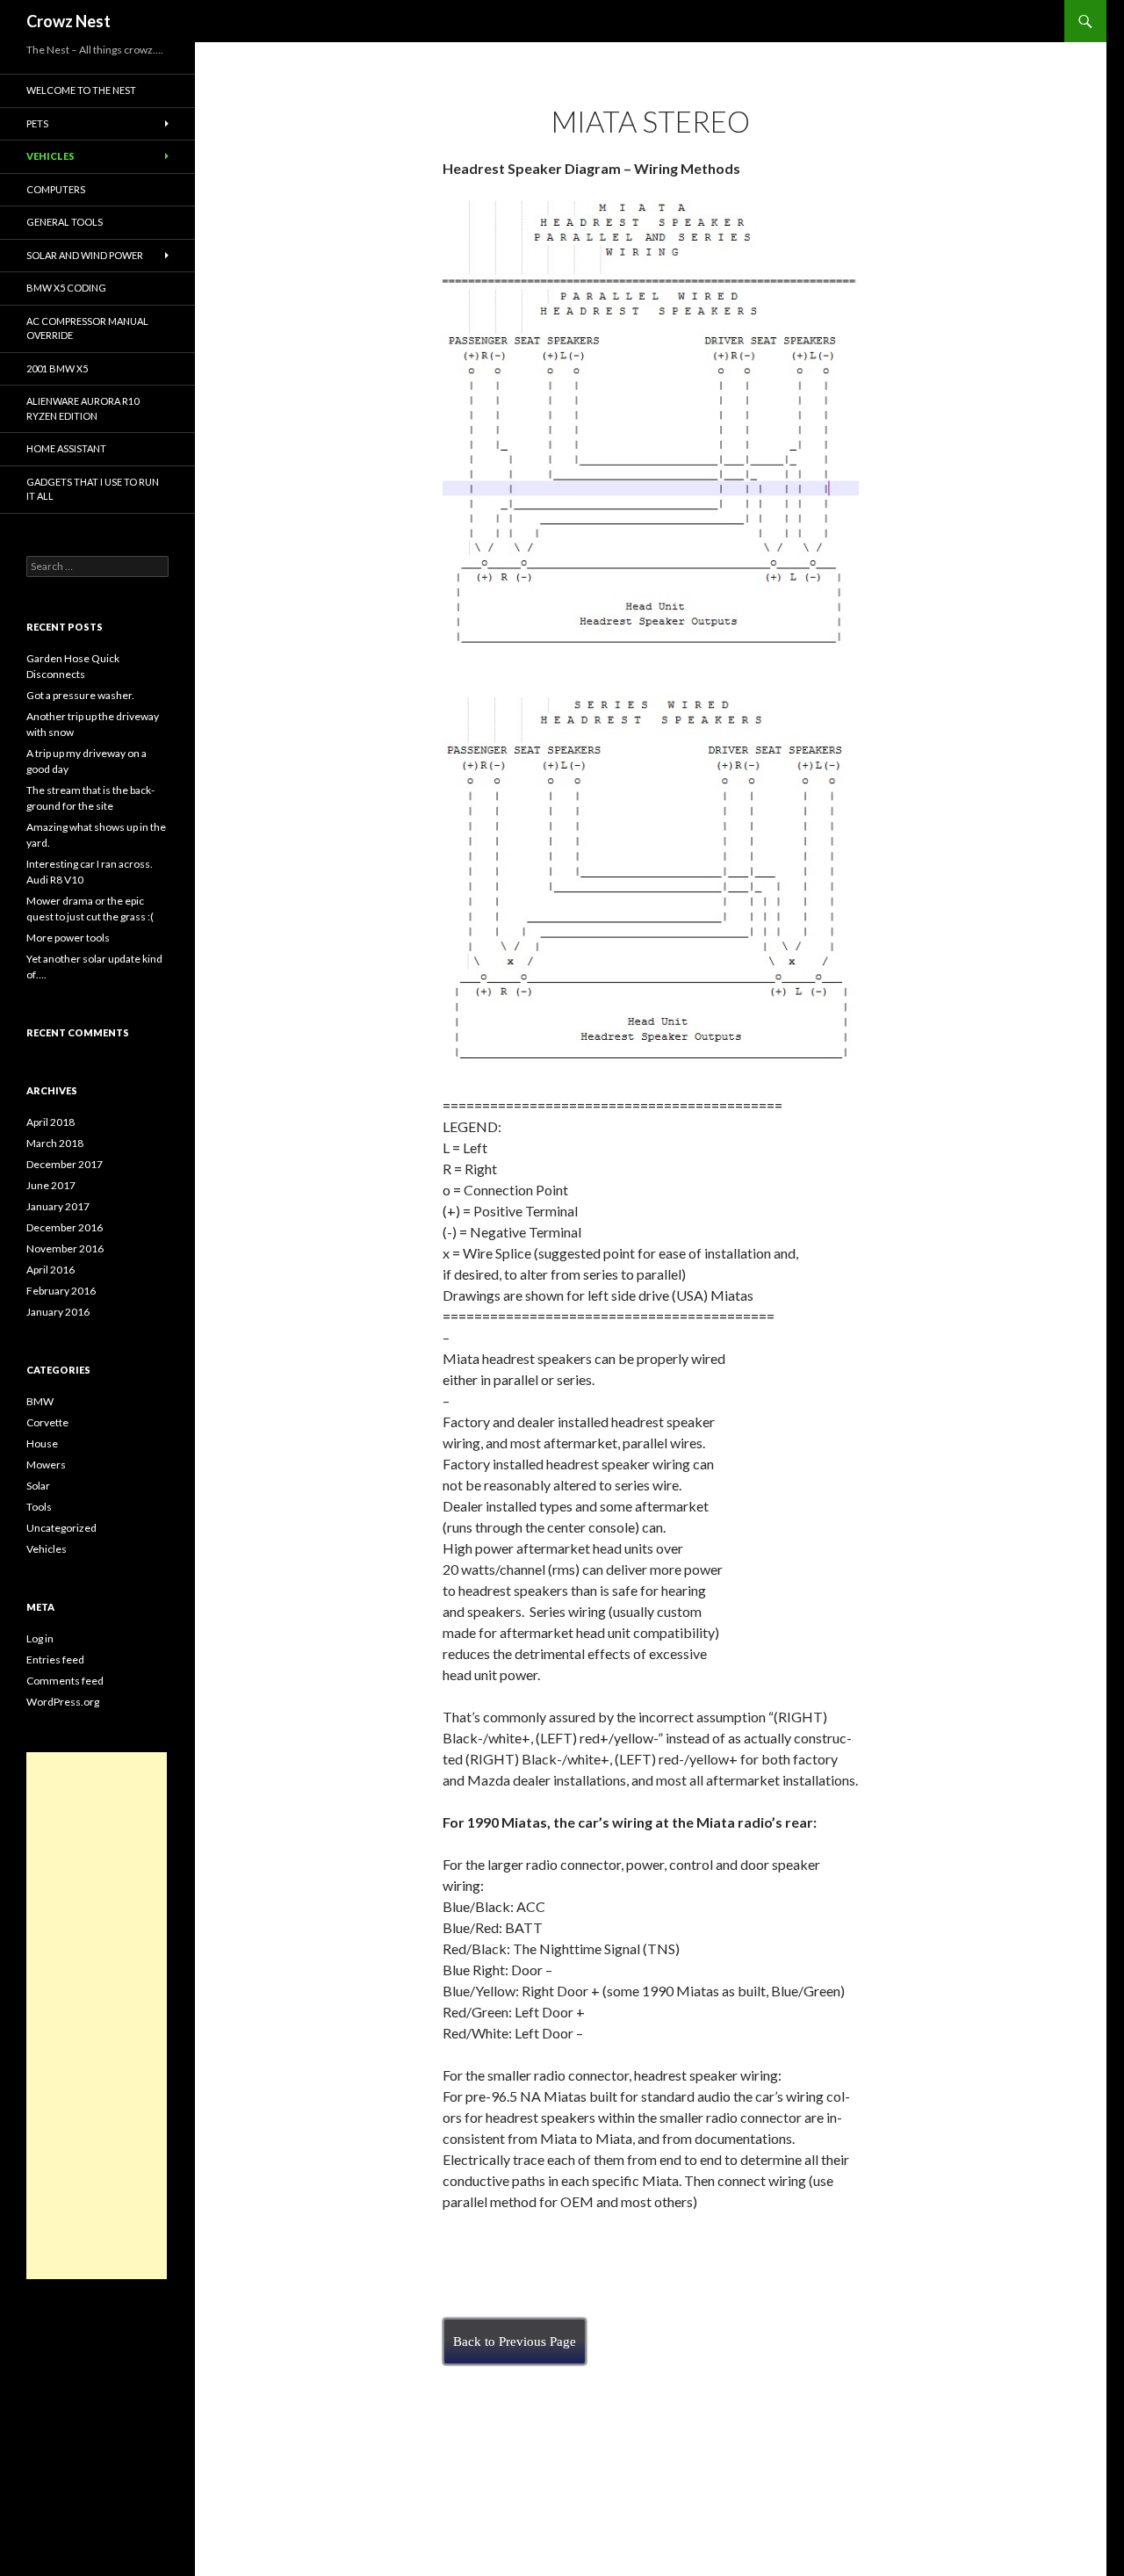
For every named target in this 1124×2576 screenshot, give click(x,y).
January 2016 (58, 1312)
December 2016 (65, 1227)
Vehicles (50, 156)
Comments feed (65, 1681)
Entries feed (55, 1660)
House (42, 1443)
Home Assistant (66, 448)
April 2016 (50, 1270)
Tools (39, 1507)
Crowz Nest (68, 21)
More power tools (68, 938)
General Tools (65, 222)
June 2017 (51, 1185)
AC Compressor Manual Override (87, 328)
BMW (40, 1401)
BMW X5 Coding (66, 288)
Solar (38, 1486)
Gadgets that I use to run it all (93, 489)
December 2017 (65, 1164)
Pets (37, 123)
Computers (56, 189)
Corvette (47, 1422)
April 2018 (50, 1122)
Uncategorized (61, 1528)
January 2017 (58, 1206)
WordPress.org (63, 1702)
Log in (40, 1638)
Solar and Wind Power (85, 255)
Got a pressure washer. (80, 695)
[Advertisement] (97, 2016)
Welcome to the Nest (81, 90)
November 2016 (65, 1248)
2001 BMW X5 (57, 368)
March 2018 (55, 1143)
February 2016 (61, 1291)
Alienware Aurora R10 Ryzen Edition (83, 408)
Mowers (46, 1465)
